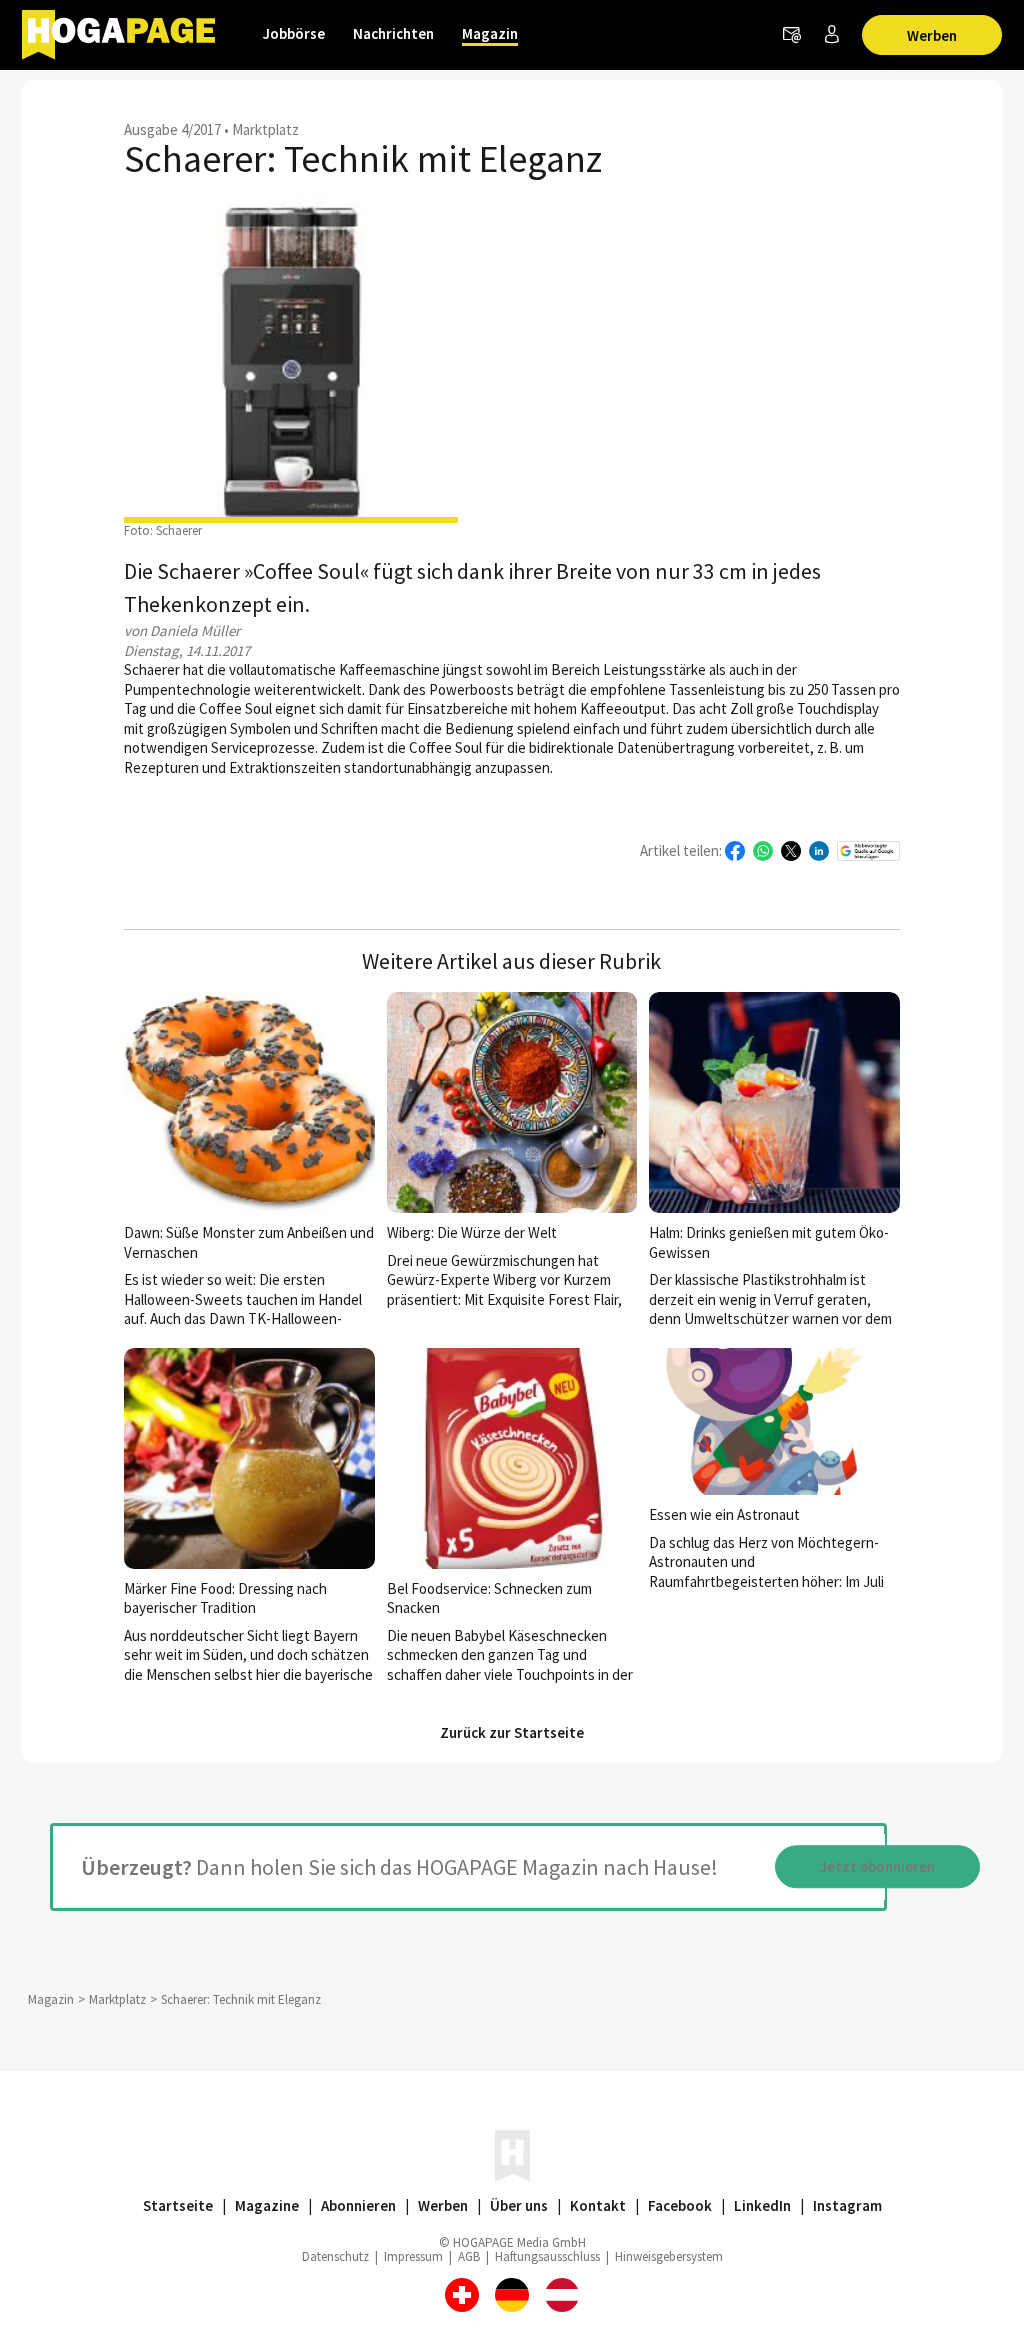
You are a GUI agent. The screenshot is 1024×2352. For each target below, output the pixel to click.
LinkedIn (762, 2205)
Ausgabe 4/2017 (172, 129)
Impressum (413, 2256)
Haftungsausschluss (547, 2256)
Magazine (267, 2205)
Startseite (178, 2205)
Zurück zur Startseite (512, 1732)
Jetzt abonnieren (877, 1866)
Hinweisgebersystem (669, 2256)
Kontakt (598, 2205)
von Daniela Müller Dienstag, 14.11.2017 (187, 640)
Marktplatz (265, 129)
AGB (469, 2256)
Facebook (680, 2205)
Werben (932, 35)
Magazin (490, 33)
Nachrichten (393, 33)
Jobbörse (294, 33)
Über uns (519, 2205)
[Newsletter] (792, 35)
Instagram (847, 2205)
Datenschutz (335, 2256)
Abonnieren (358, 2205)
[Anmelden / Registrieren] (832, 35)
